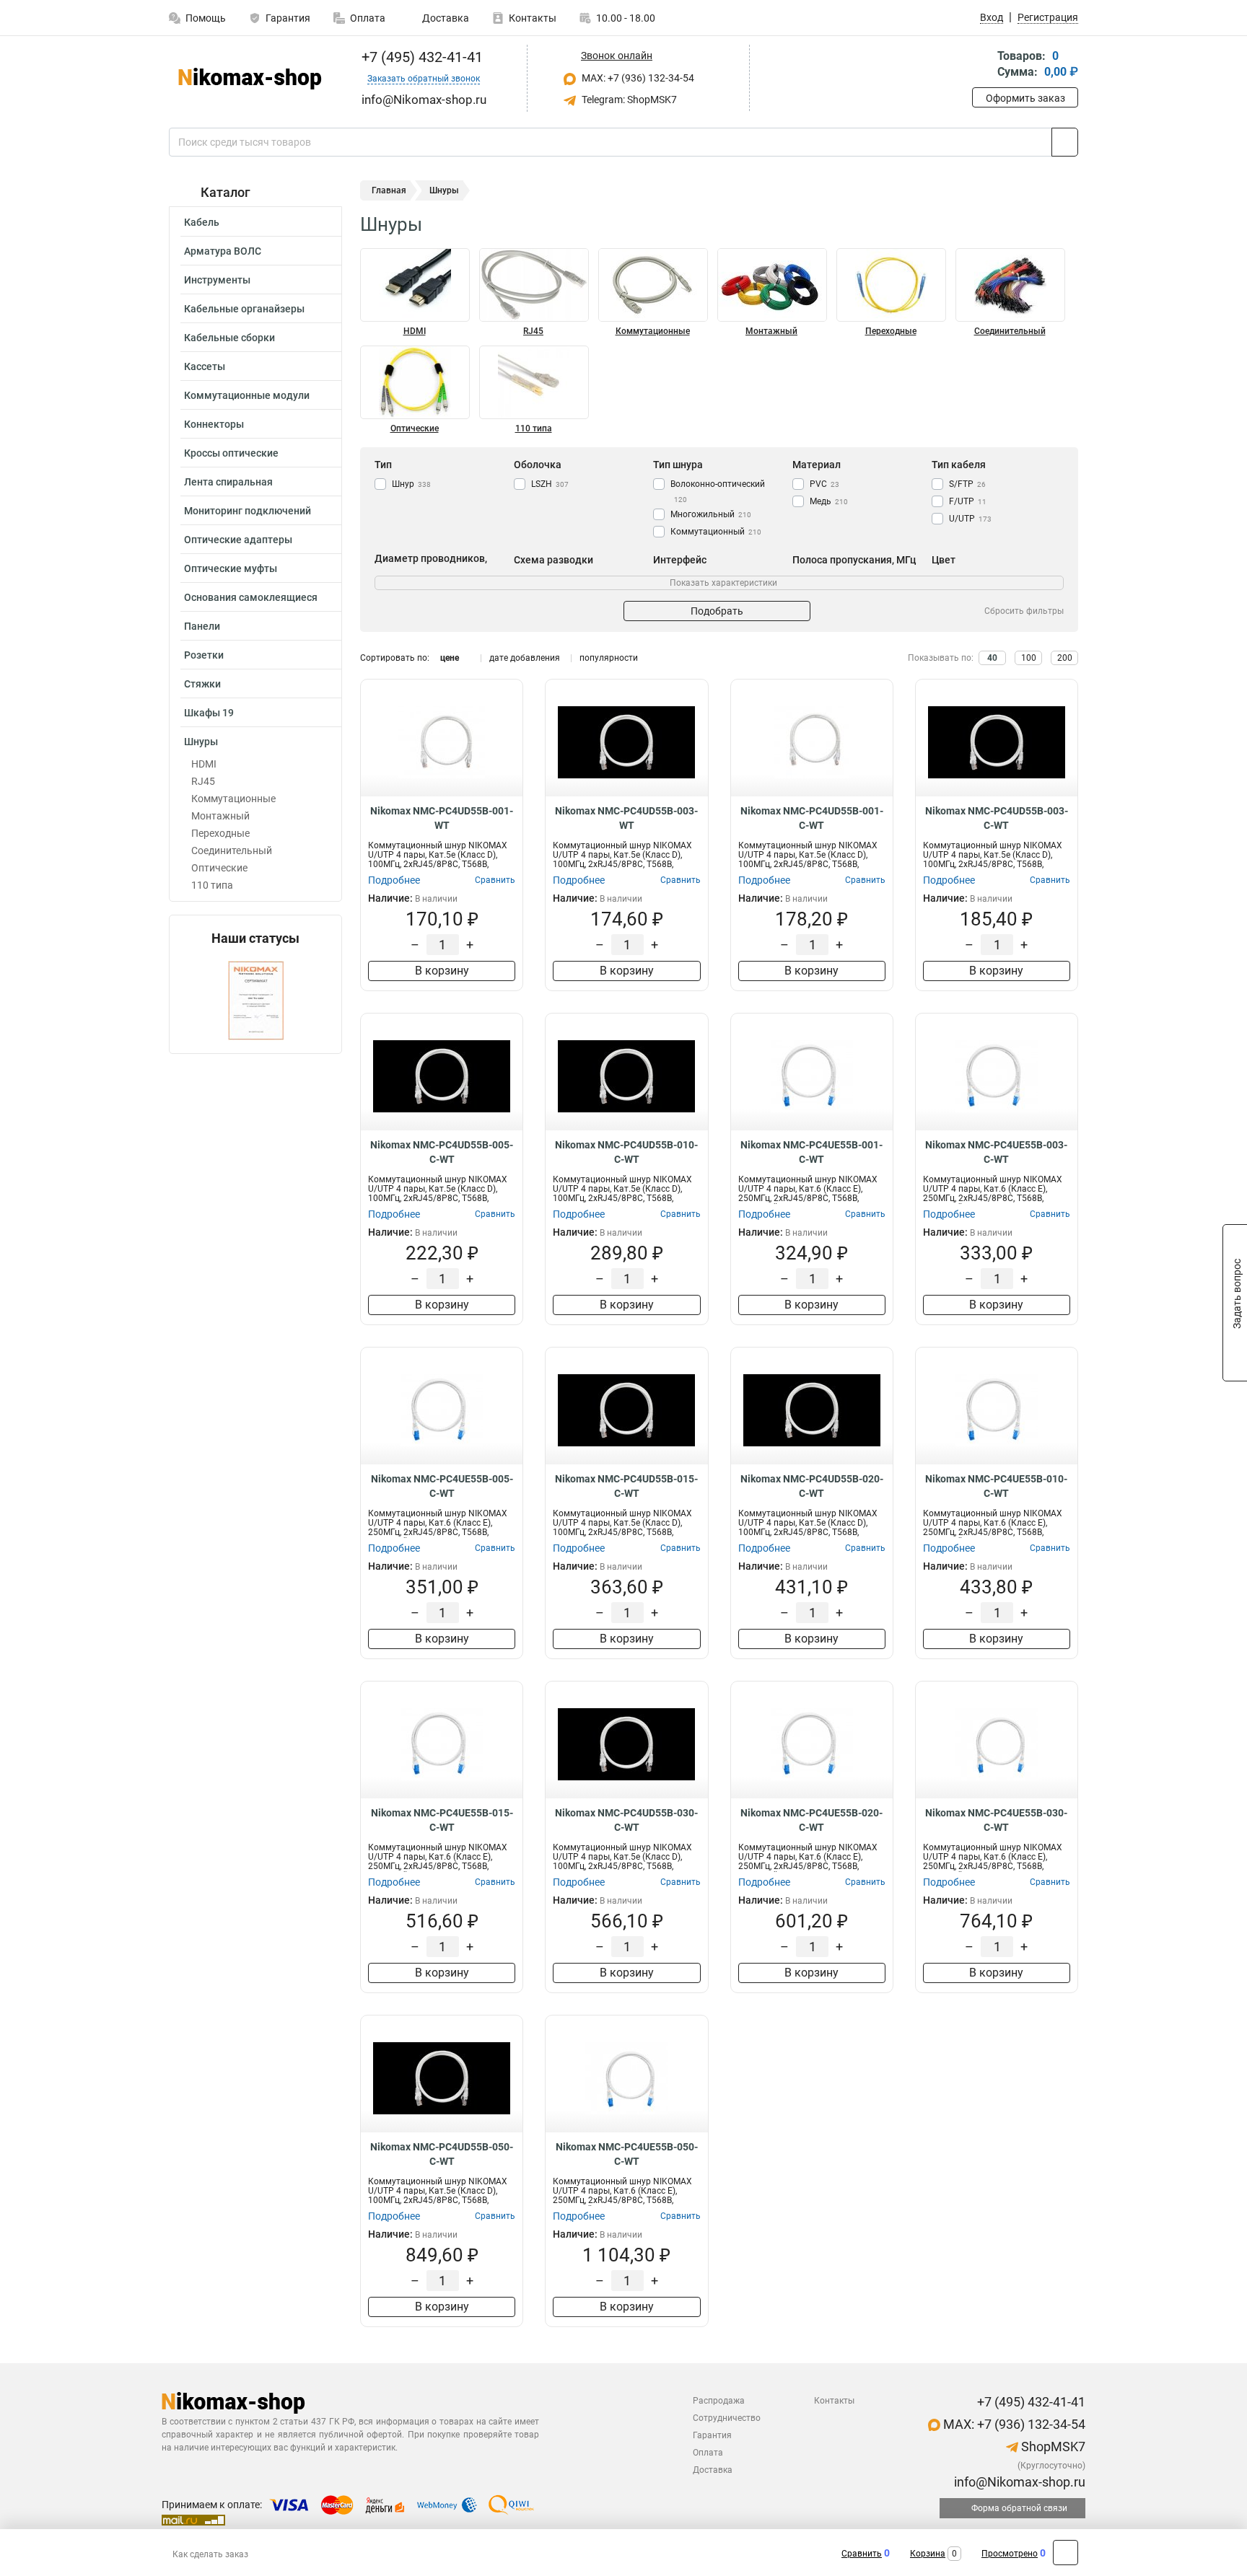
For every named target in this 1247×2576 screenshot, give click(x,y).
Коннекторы (214, 424)
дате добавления (525, 658)
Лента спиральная (228, 482)
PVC (824, 484)
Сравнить (862, 2554)
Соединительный (232, 850)
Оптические (219, 868)
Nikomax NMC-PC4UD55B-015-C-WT (626, 1486)
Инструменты (217, 280)
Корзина (928, 2554)
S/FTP (967, 484)
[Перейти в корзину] (982, 65)
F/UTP (968, 501)
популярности (609, 658)
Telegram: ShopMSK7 (628, 100)
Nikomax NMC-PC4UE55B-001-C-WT (811, 1152)
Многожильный (711, 514)
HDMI (204, 764)
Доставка (445, 18)
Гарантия (288, 18)
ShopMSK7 (1052, 2447)
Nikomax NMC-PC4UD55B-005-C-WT (442, 1152)
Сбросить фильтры (1024, 611)
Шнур (411, 484)
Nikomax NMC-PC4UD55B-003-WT (626, 818)
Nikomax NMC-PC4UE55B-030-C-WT (996, 1820)
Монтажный (220, 816)
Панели (202, 626)
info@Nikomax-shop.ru (1018, 2482)
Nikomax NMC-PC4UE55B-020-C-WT (811, 1820)
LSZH (550, 484)
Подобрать (717, 611)
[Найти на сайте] (1065, 142)
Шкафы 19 (209, 713)
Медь (829, 501)
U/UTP (970, 519)
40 (992, 658)
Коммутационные (233, 799)
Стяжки (202, 684)
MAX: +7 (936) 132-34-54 (637, 78)
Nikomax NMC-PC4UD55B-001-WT (442, 818)
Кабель (202, 222)
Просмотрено (1010, 2554)
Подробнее (394, 880)
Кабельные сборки (229, 338)
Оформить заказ (1025, 98)
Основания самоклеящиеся (251, 597)
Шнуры (201, 742)
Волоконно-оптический (718, 491)
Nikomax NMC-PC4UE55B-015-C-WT (442, 1820)
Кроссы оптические (231, 453)
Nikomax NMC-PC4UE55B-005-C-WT (442, 1486)
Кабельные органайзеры (244, 309)
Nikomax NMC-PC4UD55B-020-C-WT (812, 1486)
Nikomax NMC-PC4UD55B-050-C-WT (442, 2154)
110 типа (212, 885)
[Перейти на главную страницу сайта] (250, 79)
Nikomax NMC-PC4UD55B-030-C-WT (626, 1820)
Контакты (533, 18)
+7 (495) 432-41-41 (420, 57)
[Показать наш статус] (256, 999)
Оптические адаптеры (238, 540)
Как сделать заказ (210, 2554)
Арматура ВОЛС (223, 251)
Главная (389, 190)
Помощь (206, 18)
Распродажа (719, 2401)
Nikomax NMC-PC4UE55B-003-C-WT (996, 1152)
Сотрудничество (727, 2418)
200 (1065, 658)
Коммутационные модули (247, 395)
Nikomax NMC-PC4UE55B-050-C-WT (627, 2154)
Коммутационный (716, 532)
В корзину (442, 971)
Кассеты (205, 366)
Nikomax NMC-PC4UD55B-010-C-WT (626, 1152)
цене (450, 658)
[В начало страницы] (1066, 2553)
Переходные (220, 833)
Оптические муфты (231, 568)
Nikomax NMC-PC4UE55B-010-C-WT (996, 1486)
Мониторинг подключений (248, 511)
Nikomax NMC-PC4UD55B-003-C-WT (997, 818)
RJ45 (203, 781)
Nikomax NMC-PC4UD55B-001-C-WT (812, 818)
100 (1029, 658)
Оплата (368, 18)
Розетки (204, 655)
